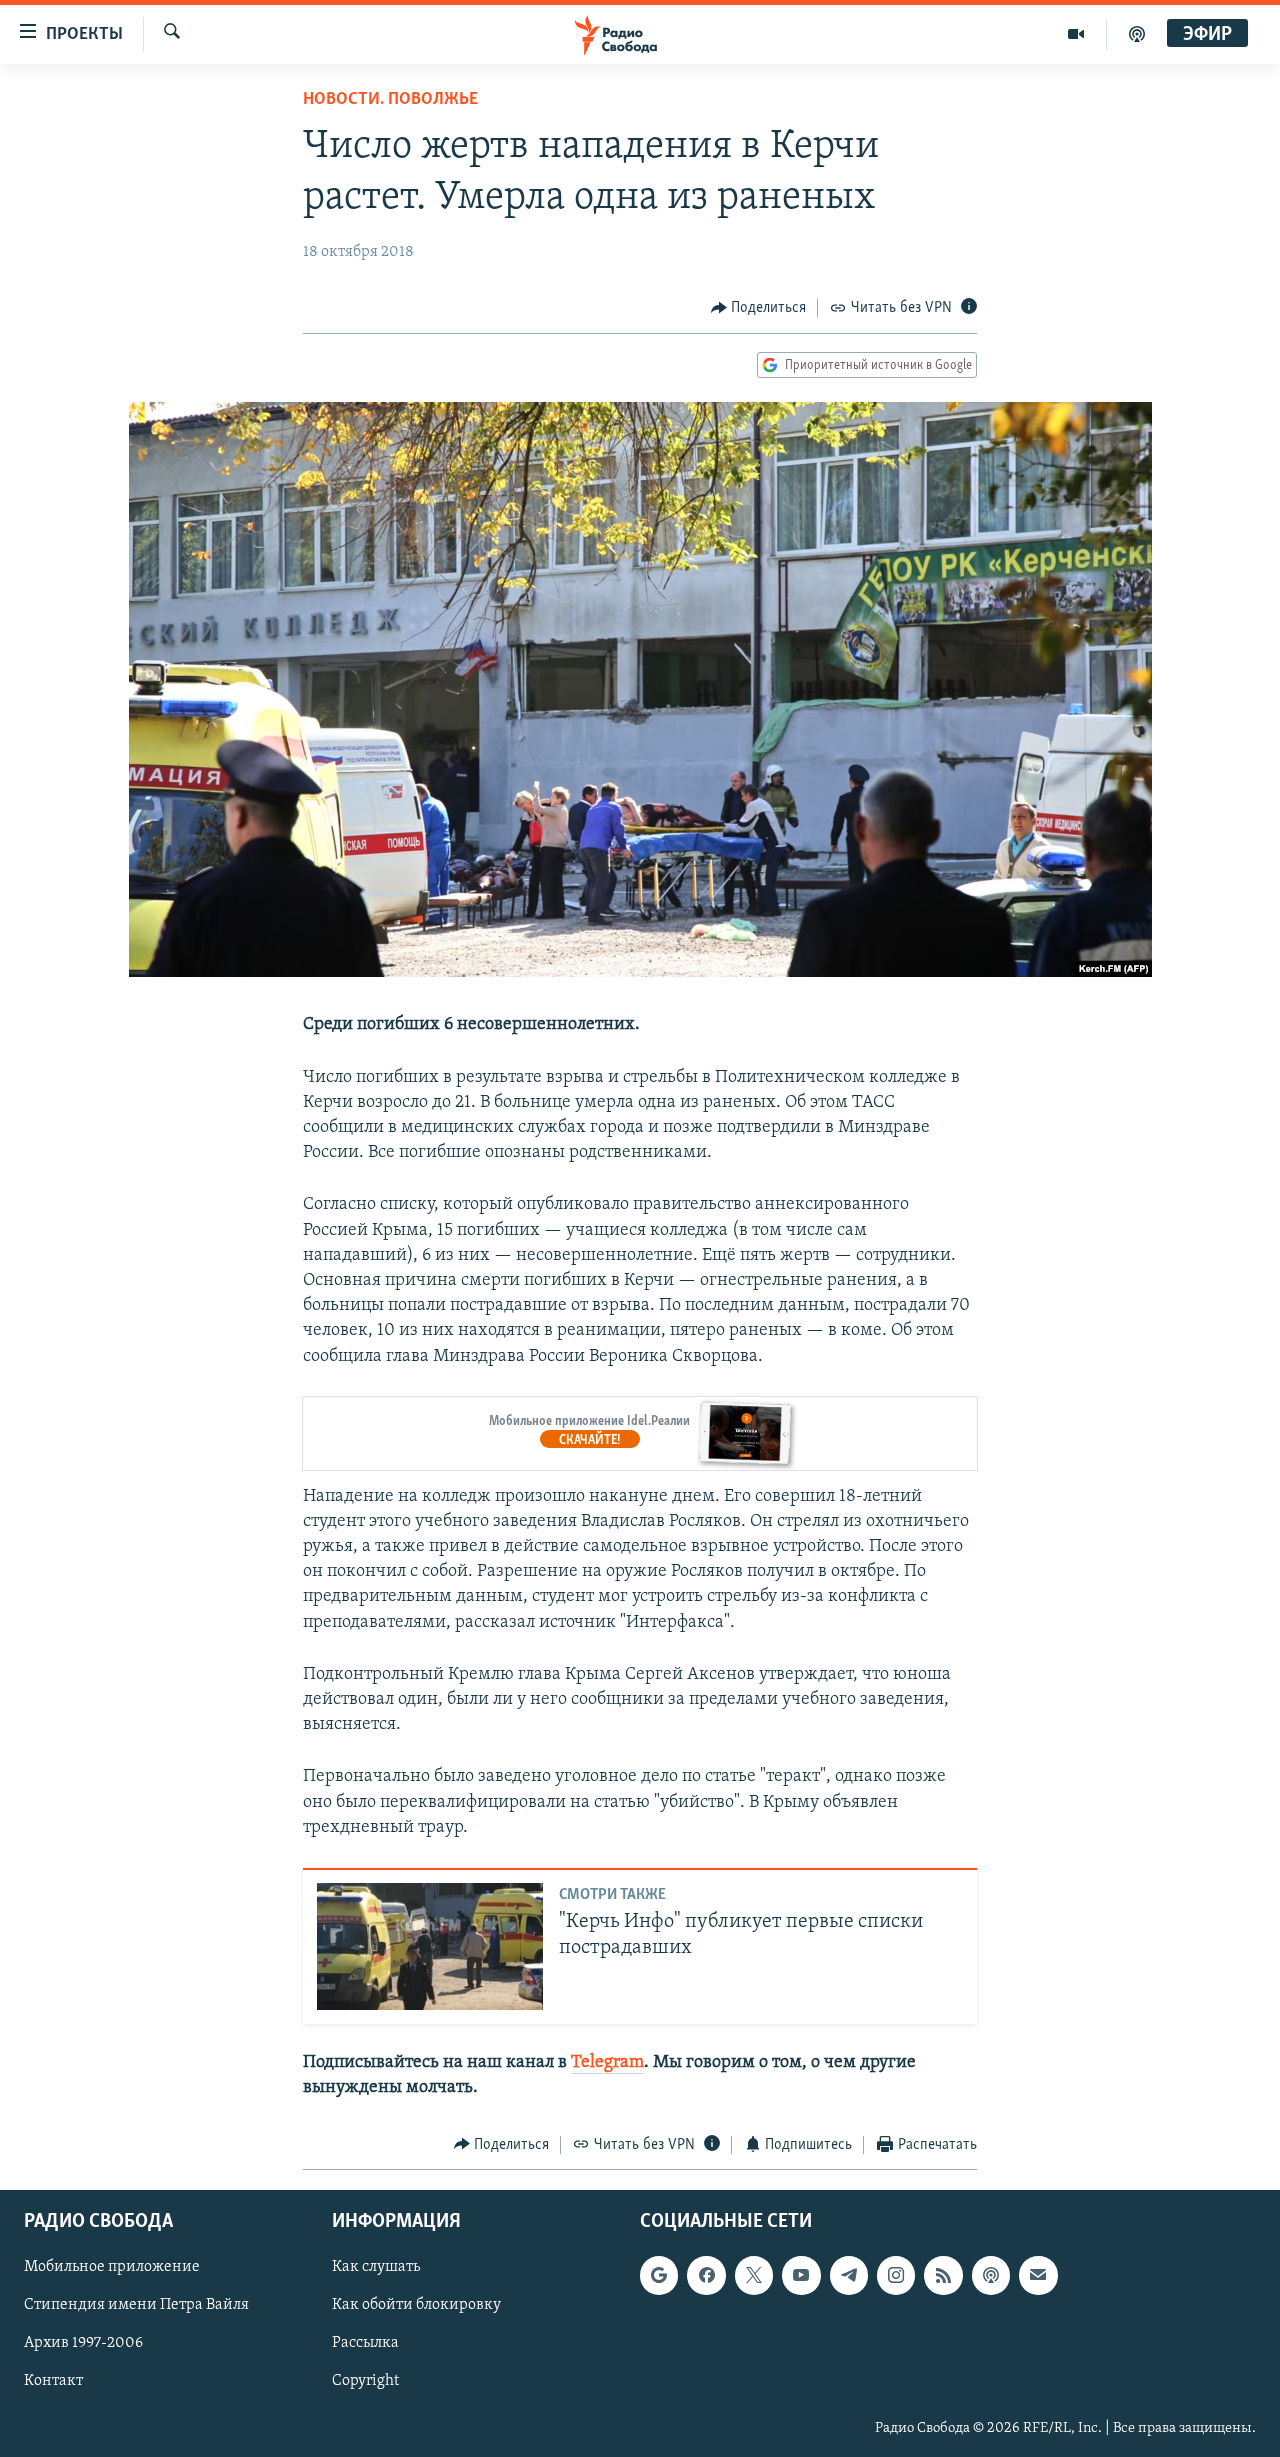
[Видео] (1076, 34)
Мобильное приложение (112, 2268)
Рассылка (365, 2344)
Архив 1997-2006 (83, 2344)
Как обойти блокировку (416, 2306)
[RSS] (943, 2276)
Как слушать (376, 2268)
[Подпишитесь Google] (659, 2276)
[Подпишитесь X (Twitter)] (754, 2276)
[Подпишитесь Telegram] (849, 2276)
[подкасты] (1137, 34)
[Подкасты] (991, 2276)
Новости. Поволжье (390, 100)
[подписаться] (1038, 2276)
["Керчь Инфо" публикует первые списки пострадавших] (430, 1946)
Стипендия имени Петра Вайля (136, 2306)
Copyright (365, 2382)
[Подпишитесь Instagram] (896, 2276)
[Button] (759, 308)
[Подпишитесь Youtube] (801, 2276)
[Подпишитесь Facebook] (706, 2276)
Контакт (53, 2382)
